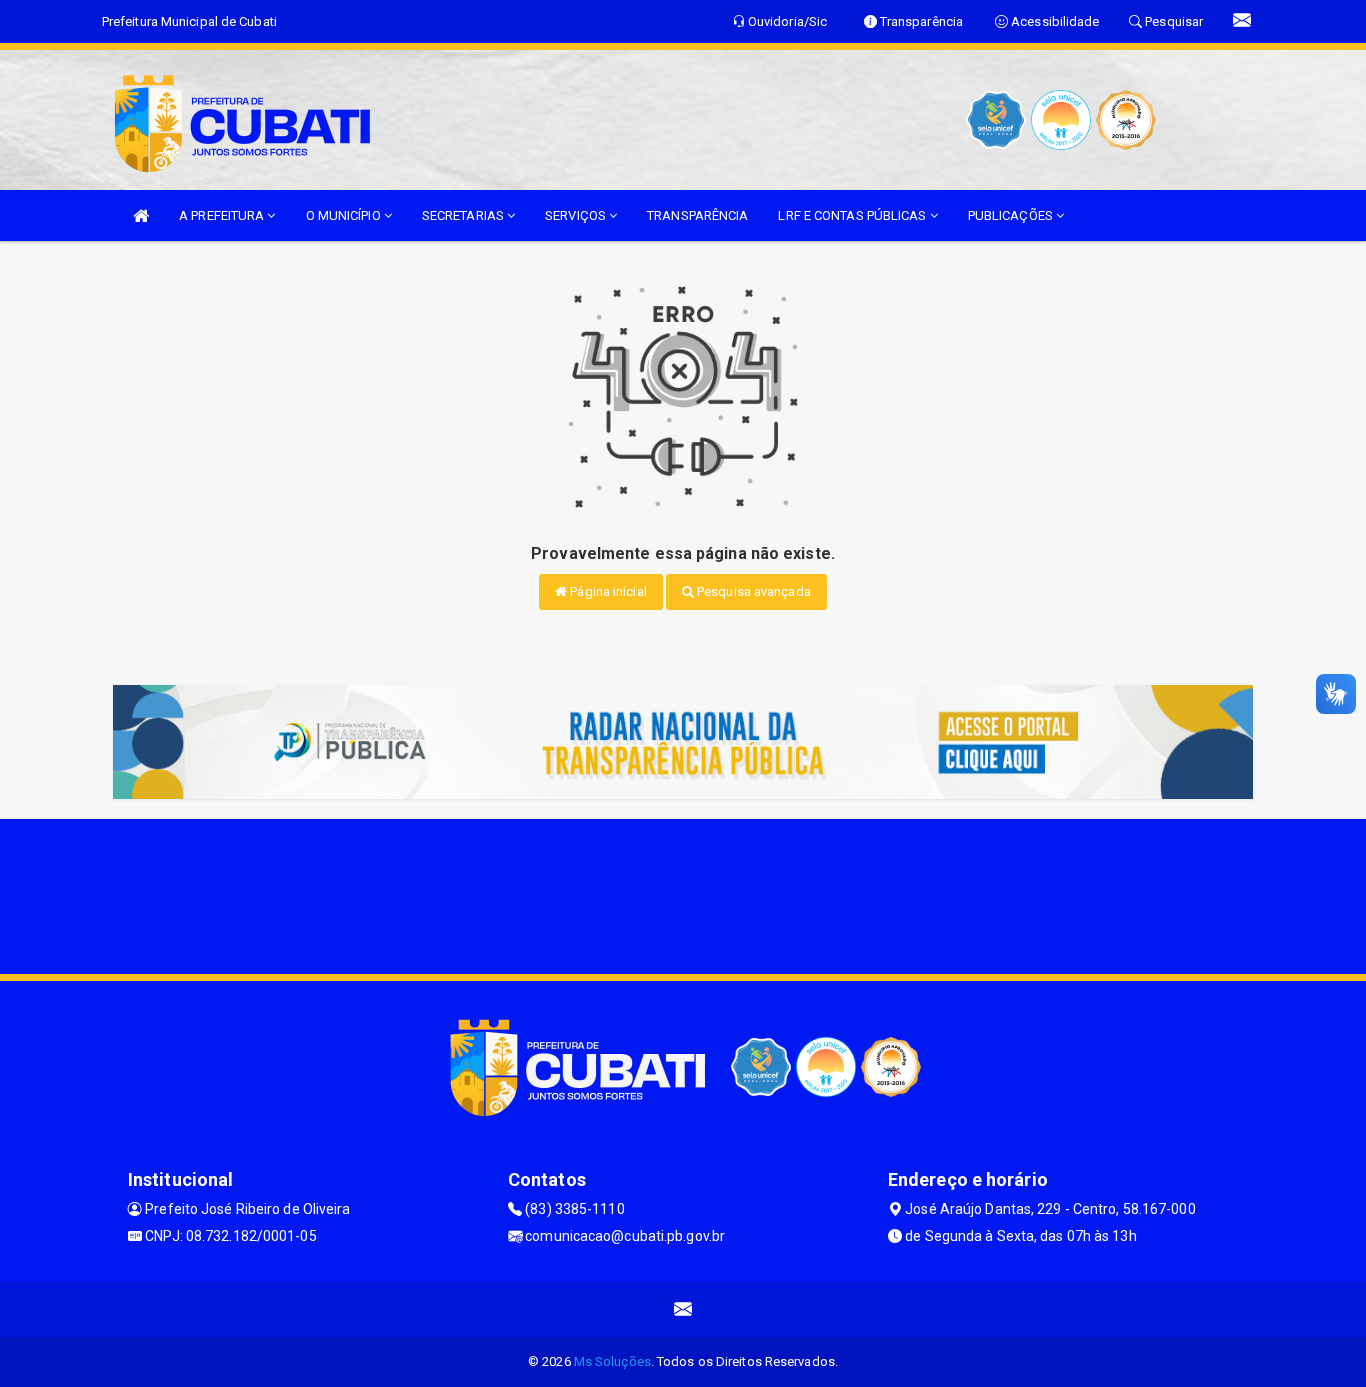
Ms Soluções (612, 1361)
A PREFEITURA (223, 215)
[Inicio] (141, 215)
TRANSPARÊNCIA (697, 215)
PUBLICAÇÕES (1012, 215)
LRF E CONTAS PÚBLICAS (853, 215)
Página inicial (607, 591)
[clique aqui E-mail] (683, 1309)
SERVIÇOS (577, 215)
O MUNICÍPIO (345, 215)
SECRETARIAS (464, 215)
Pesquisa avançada (752, 591)
